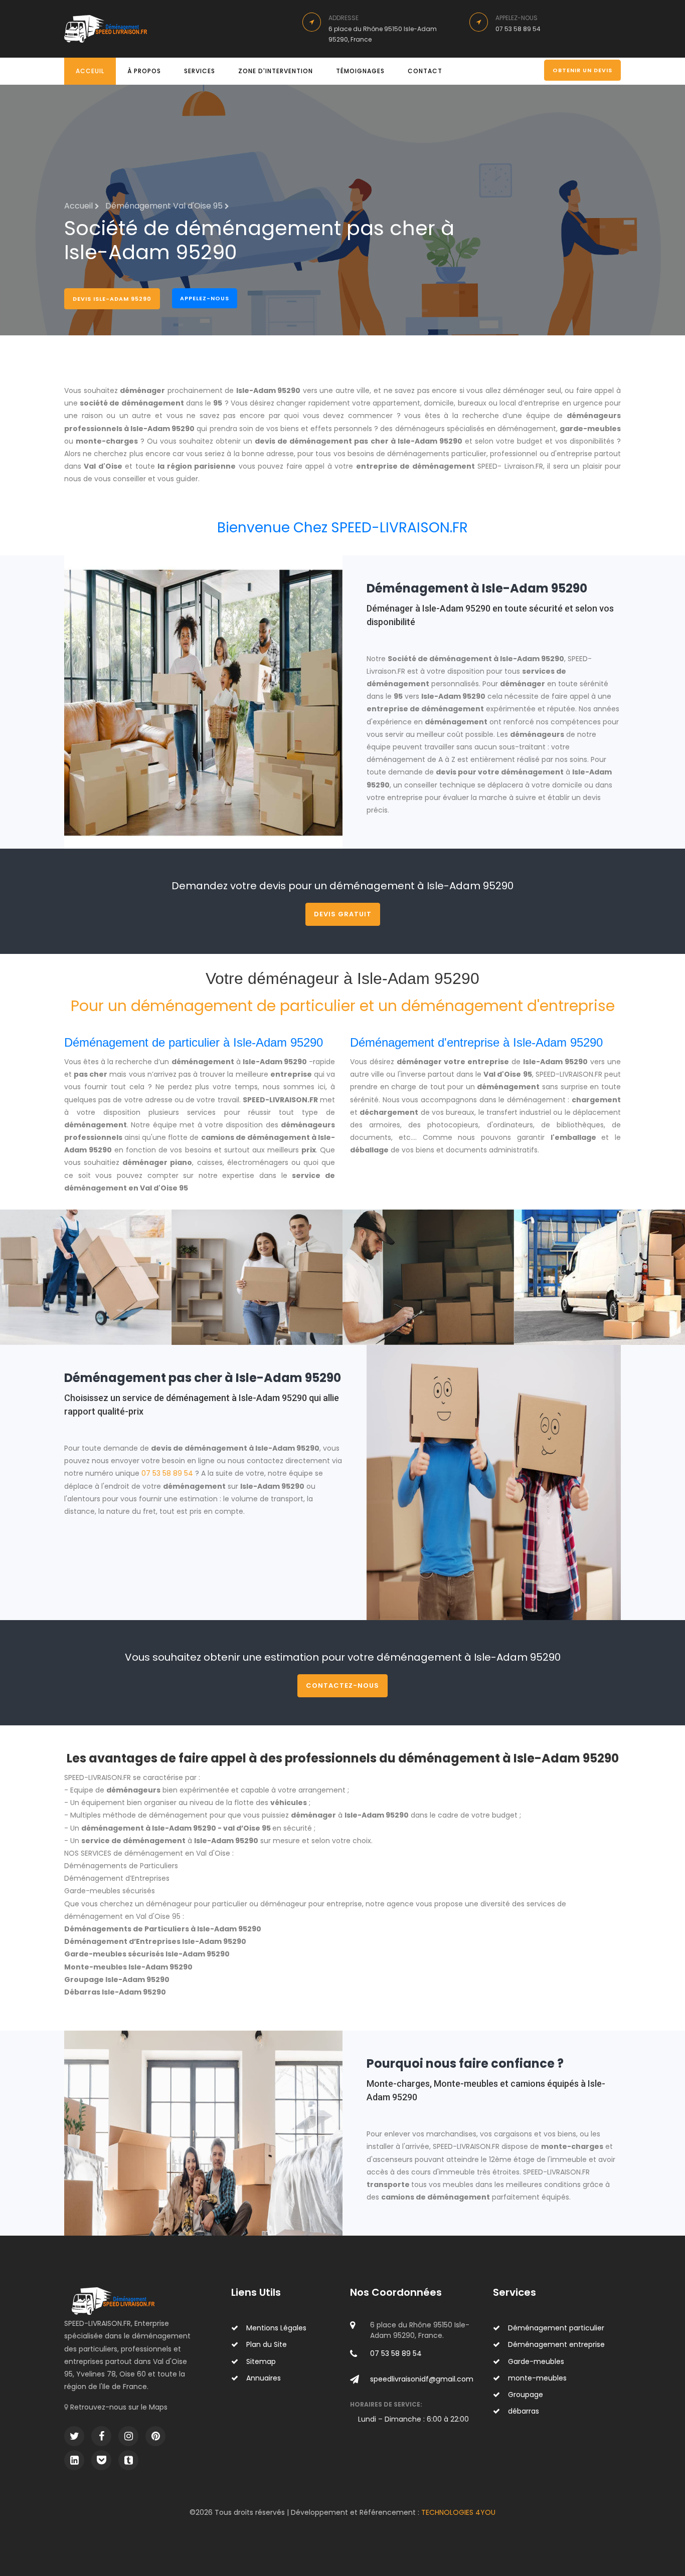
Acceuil (90, 71)
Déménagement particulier (556, 2328)
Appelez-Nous (205, 298)
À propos (144, 71)
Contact (425, 71)
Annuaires (264, 2378)
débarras (524, 2411)
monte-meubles (537, 2378)
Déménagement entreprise (556, 2344)
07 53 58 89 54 (167, 1473)
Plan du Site (267, 2344)
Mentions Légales (276, 2328)
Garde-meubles (536, 2361)
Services (200, 71)
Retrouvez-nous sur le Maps (119, 2407)
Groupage (526, 2395)
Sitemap (261, 2361)
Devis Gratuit (343, 914)
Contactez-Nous (342, 1686)
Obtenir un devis (582, 70)
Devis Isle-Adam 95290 (112, 299)
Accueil (79, 206)
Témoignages (360, 71)
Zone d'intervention (276, 71)
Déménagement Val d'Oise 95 (165, 206)
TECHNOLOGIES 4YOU (458, 2512)
